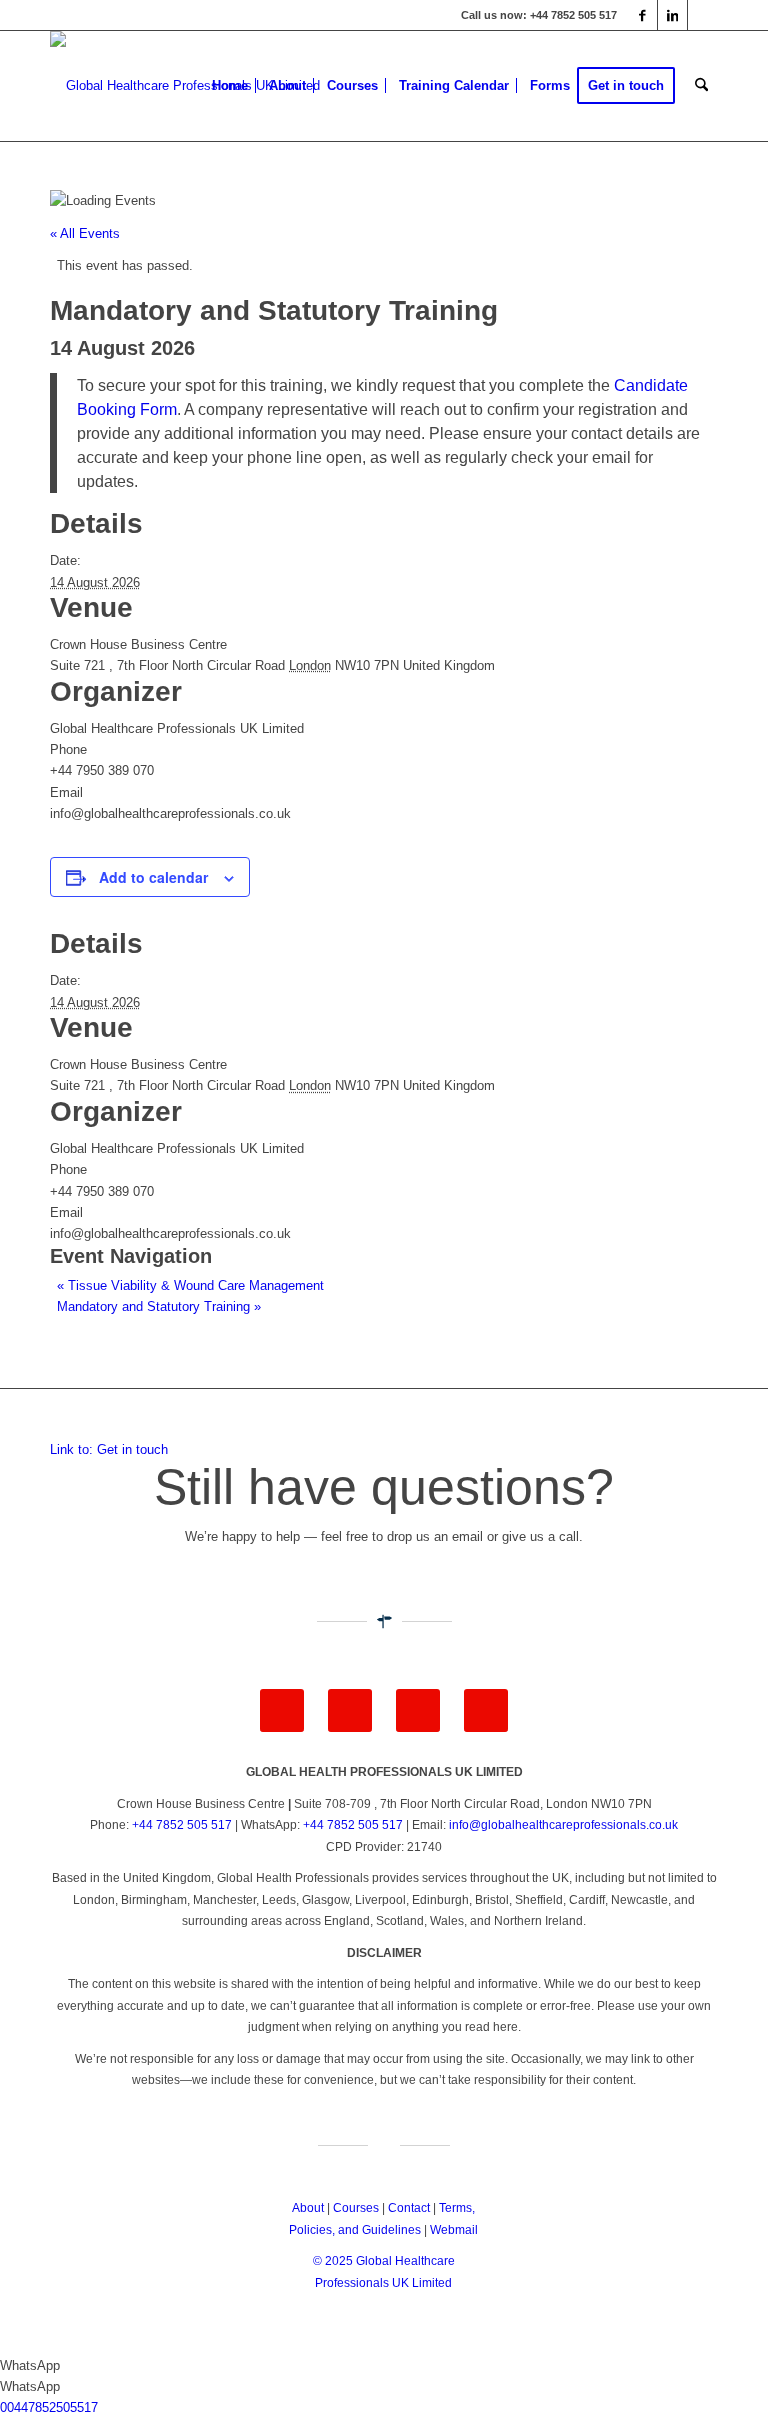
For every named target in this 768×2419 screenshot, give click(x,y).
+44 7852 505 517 (182, 1825)
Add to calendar (153, 877)
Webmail (454, 2230)
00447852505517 (49, 2407)
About (308, 2208)
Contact (409, 2208)
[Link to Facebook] (642, 15)
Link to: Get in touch (109, 1449)
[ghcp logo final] (185, 86)
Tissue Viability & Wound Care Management (190, 1285)
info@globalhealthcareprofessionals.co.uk (563, 1825)
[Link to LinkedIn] (672, 15)
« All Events (85, 233)
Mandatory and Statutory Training (159, 1306)
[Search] (701, 86)
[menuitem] (230, 86)
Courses (356, 2208)
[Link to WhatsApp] (703, 15)
